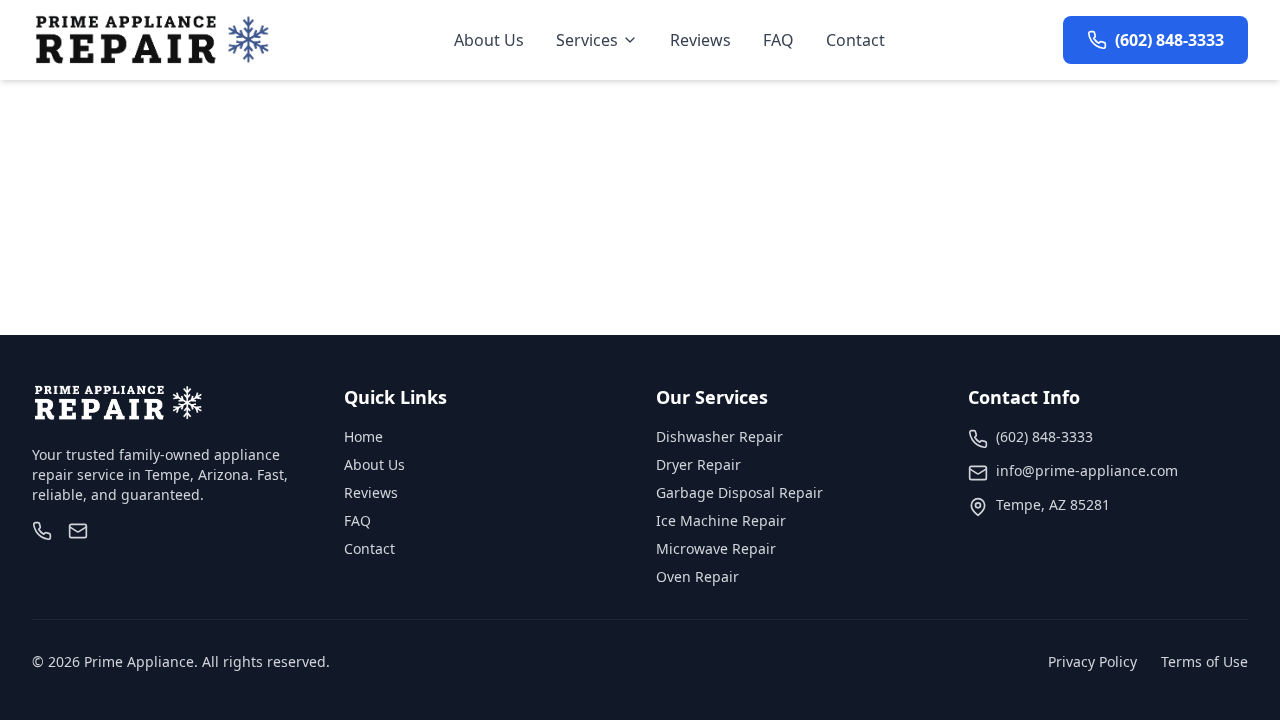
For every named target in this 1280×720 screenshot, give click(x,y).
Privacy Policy (1092, 661)
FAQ (778, 40)
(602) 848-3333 (1044, 436)
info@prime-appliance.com (1087, 470)
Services (587, 40)
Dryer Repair (698, 464)
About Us (489, 40)
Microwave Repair (716, 548)
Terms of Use (1204, 661)
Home (363, 436)
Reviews (700, 40)
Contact (855, 40)
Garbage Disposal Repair (739, 492)
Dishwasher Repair (719, 436)
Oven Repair (697, 576)
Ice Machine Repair (721, 520)
